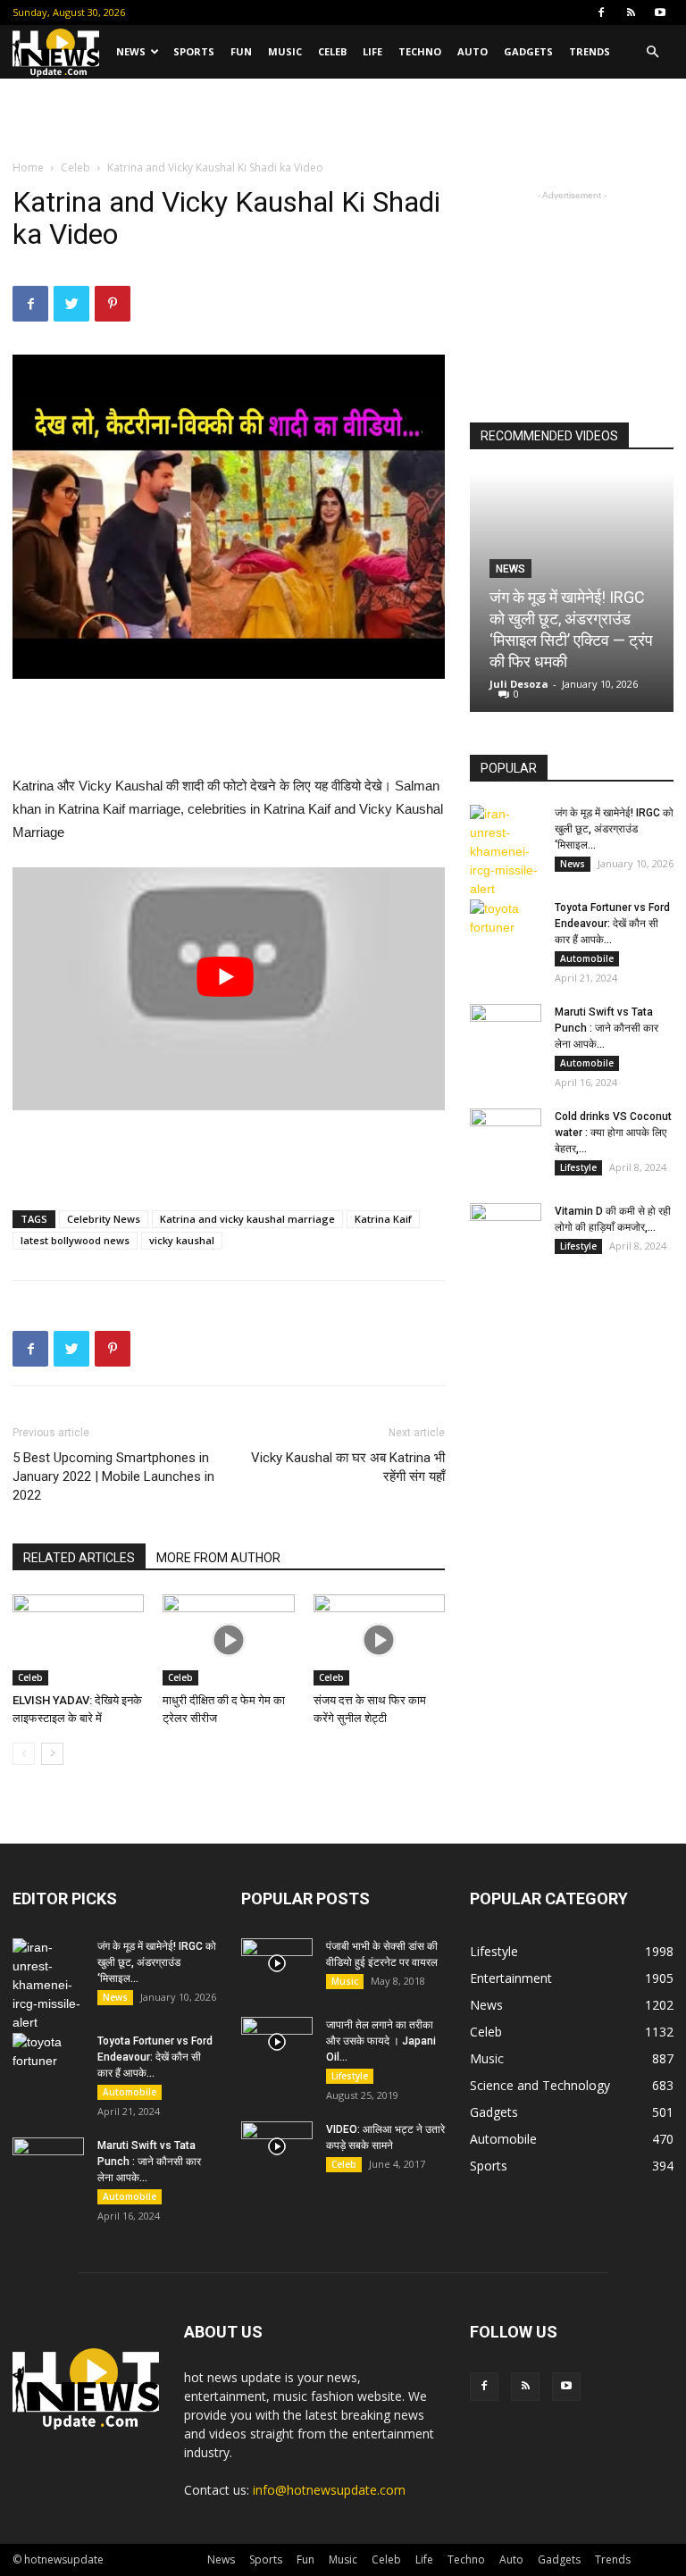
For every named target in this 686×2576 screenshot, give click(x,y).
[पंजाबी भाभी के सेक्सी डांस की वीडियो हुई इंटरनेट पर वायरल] (277, 1963)
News (131, 51)
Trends (590, 51)
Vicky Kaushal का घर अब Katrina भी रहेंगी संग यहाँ (348, 1467)
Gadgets (528, 51)
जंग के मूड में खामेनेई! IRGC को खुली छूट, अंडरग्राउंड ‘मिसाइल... (614, 829)
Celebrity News (104, 1219)
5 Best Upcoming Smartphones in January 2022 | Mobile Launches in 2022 (113, 1476)
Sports (194, 51)
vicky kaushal (182, 1240)
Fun (241, 51)
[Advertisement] (343, 118)
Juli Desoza (519, 684)
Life (372, 51)
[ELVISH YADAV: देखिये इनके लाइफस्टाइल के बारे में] (78, 1639)
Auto (473, 51)
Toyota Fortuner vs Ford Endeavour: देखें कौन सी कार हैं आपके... (612, 924)
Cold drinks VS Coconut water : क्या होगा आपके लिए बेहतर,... (613, 1133)
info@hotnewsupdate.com (329, 2490)
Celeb (332, 51)
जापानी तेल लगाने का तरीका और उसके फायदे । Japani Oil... (381, 2041)
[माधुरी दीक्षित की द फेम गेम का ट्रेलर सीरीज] (228, 1639)
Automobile (587, 958)
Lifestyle (578, 1167)
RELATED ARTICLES (79, 1558)
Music (285, 51)
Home (28, 167)
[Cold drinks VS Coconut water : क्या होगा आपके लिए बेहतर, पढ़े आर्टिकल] (506, 1133)
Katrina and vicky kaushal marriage (247, 1219)
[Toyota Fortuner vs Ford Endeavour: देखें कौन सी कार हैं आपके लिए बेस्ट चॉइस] (506, 924)
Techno (420, 51)
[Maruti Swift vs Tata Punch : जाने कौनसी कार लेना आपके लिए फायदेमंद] (506, 1029)
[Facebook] (601, 13)
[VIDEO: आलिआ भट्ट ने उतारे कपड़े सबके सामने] (277, 2146)
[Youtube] (660, 13)
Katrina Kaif (383, 1219)
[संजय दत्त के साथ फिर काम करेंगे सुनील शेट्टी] (379, 1639)
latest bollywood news (75, 1240)
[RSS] (631, 13)
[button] (652, 52)
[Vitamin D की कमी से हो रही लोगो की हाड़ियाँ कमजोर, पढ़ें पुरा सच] (506, 1228)
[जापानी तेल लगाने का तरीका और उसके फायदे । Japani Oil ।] (277, 2042)
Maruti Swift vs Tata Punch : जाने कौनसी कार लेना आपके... (607, 1028)
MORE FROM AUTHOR (218, 1558)
